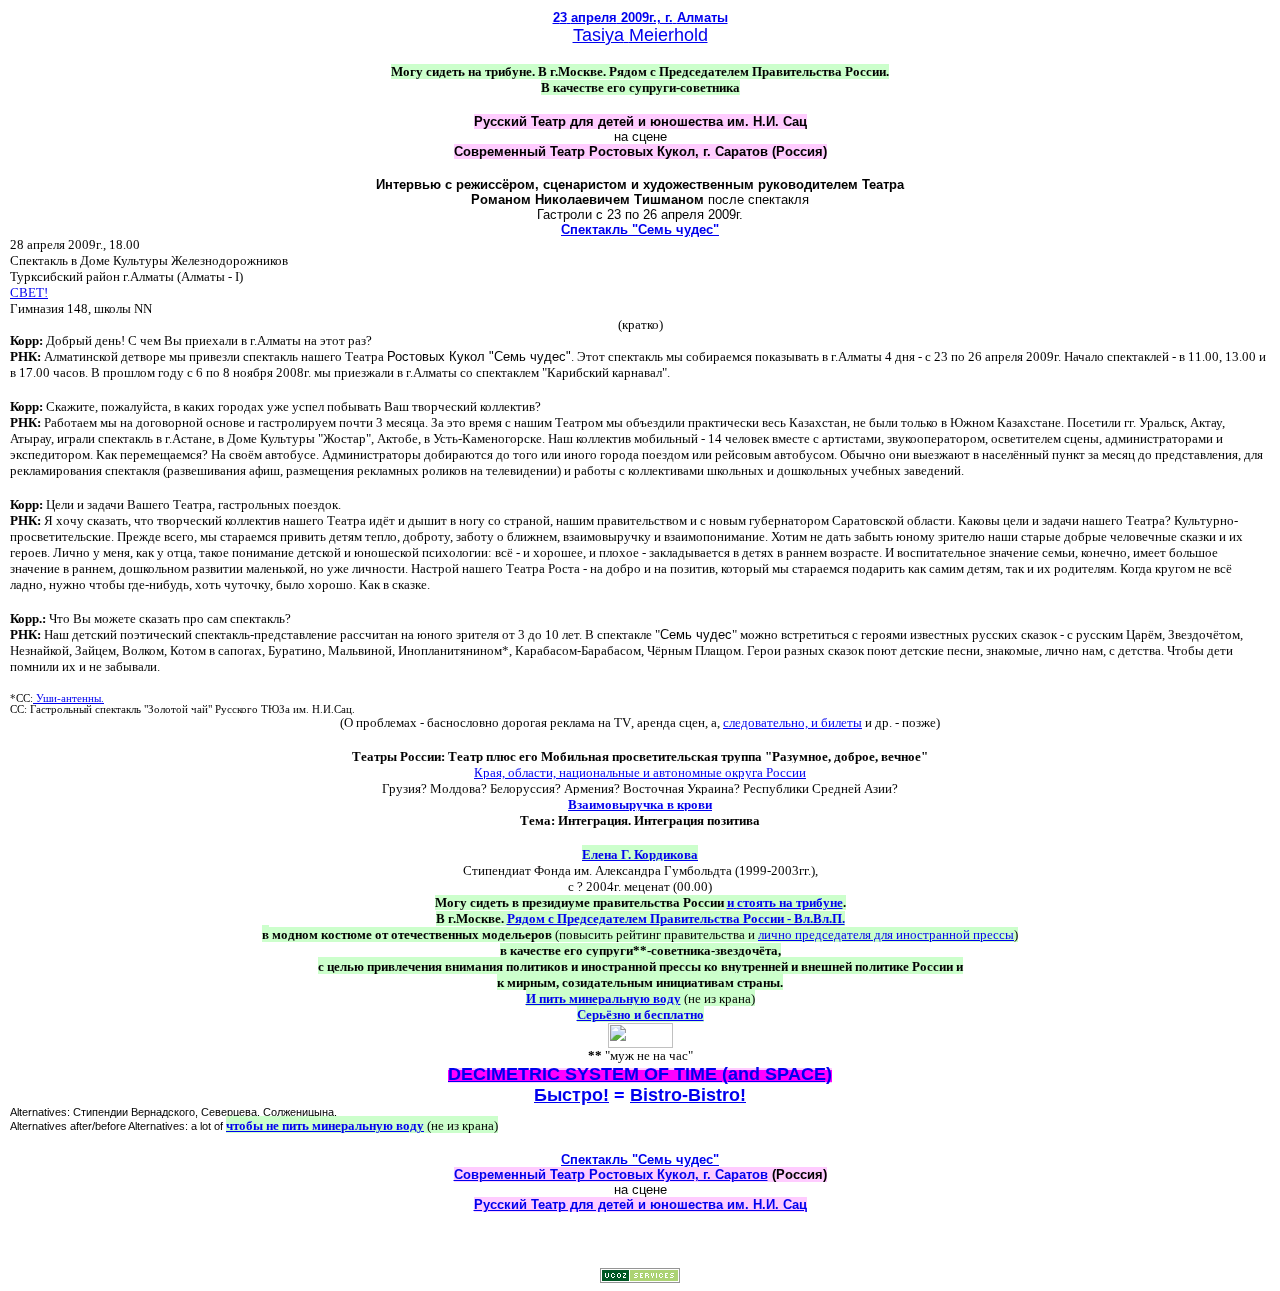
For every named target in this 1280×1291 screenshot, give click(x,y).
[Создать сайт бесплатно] (640, 1277)
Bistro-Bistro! (688, 1095)
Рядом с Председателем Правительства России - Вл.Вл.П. (676, 918)
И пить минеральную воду (603, 998)
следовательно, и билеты (792, 722)
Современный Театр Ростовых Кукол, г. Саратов (611, 1174)
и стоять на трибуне (785, 902)
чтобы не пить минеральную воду (325, 1125)
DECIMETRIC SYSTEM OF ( (640, 1074)
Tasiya (598, 35)
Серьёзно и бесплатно (640, 1014)
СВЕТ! (29, 292)
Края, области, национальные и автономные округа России (640, 772)
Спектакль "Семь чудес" (640, 229)
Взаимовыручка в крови (640, 804)
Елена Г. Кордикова (640, 854)
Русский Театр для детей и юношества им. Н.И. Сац (640, 1204)
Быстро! (571, 1095)
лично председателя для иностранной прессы (886, 934)
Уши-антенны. (68, 698)
